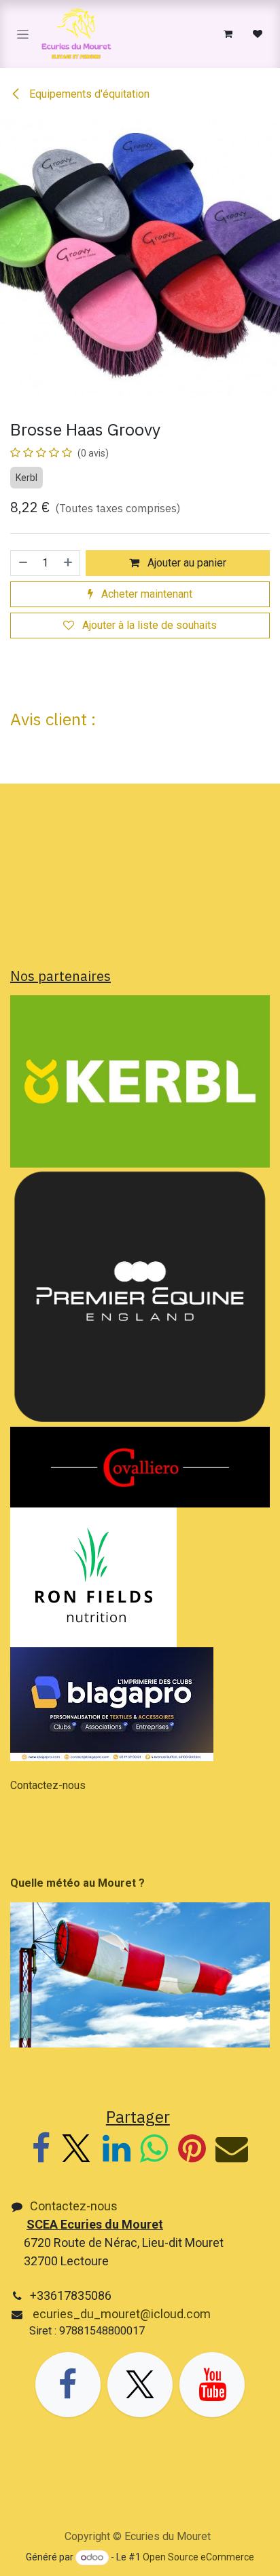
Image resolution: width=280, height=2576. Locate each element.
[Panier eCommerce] (228, 34)
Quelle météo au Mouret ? (77, 1883)
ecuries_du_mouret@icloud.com (120, 2314)
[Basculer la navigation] (23, 34)
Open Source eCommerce (198, 2557)
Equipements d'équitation (88, 94)
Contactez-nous (48, 1785)
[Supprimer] (22, 563)
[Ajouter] (69, 563)
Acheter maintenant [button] (145, 594)
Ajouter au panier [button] (186, 563)
